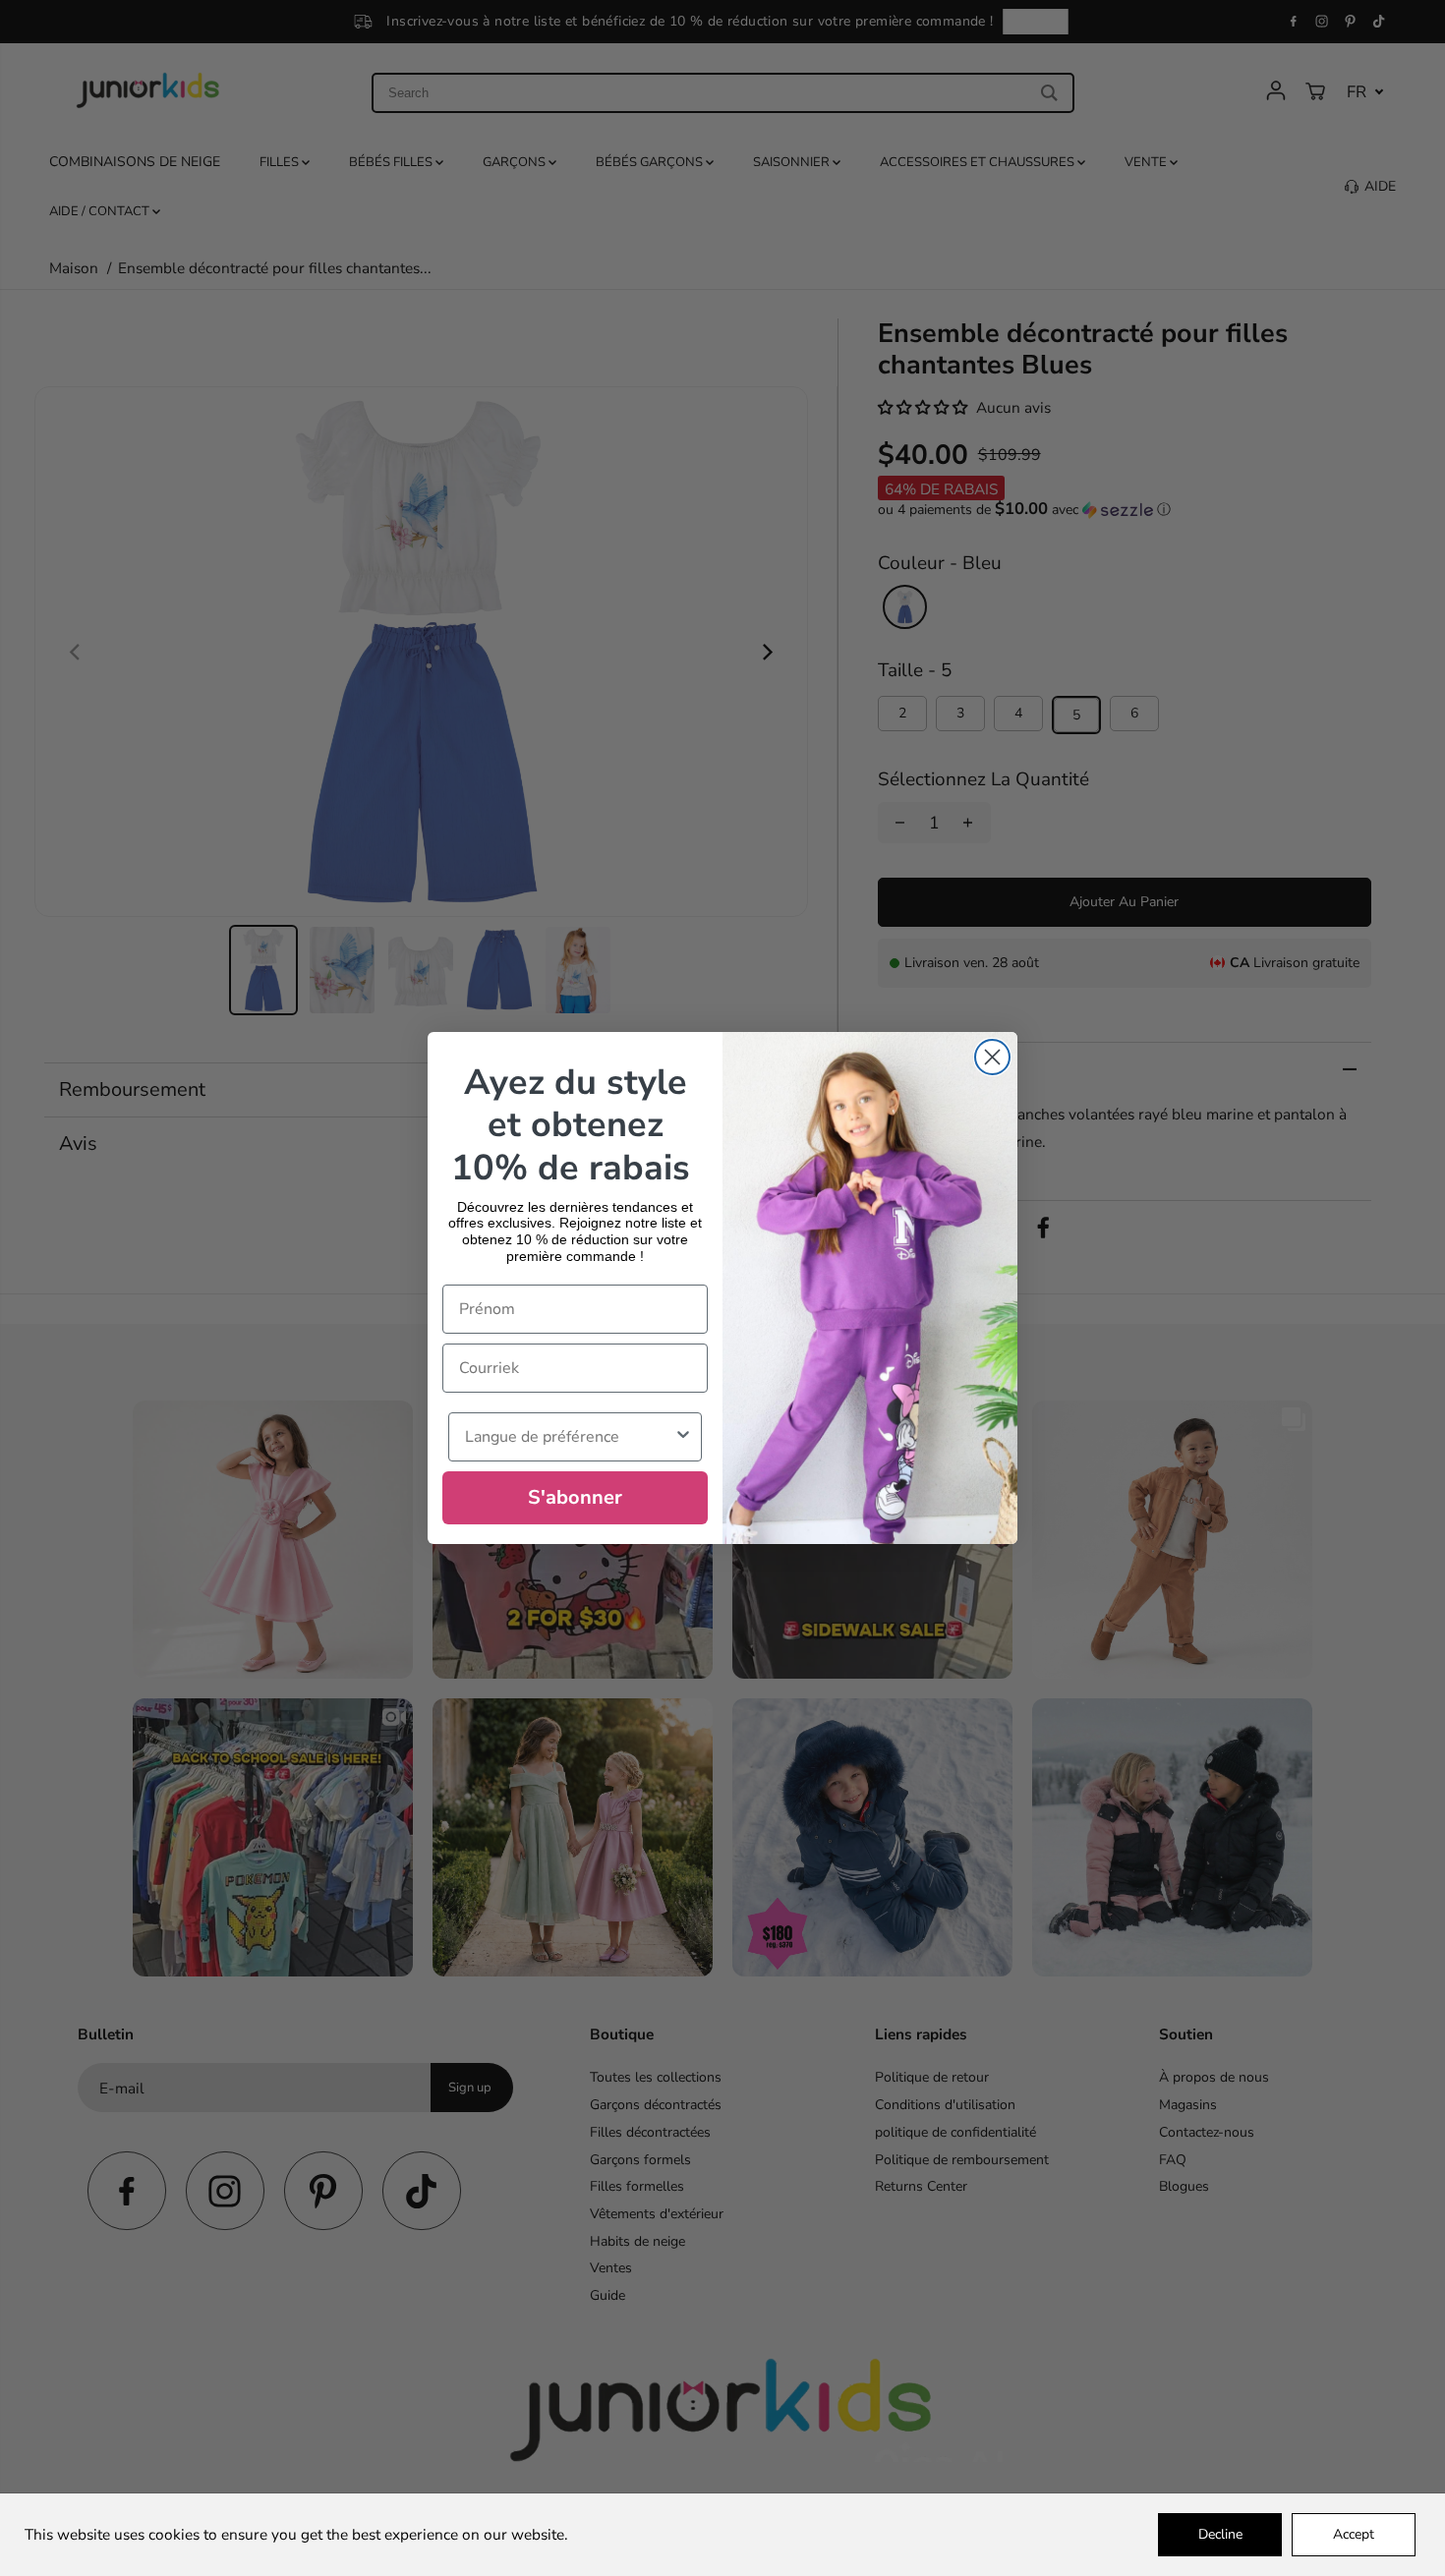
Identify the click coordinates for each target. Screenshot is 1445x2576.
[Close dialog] (992, 1057)
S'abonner (575, 1497)
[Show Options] (683, 1437)
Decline (1220, 2534)
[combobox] (569, 1437)
